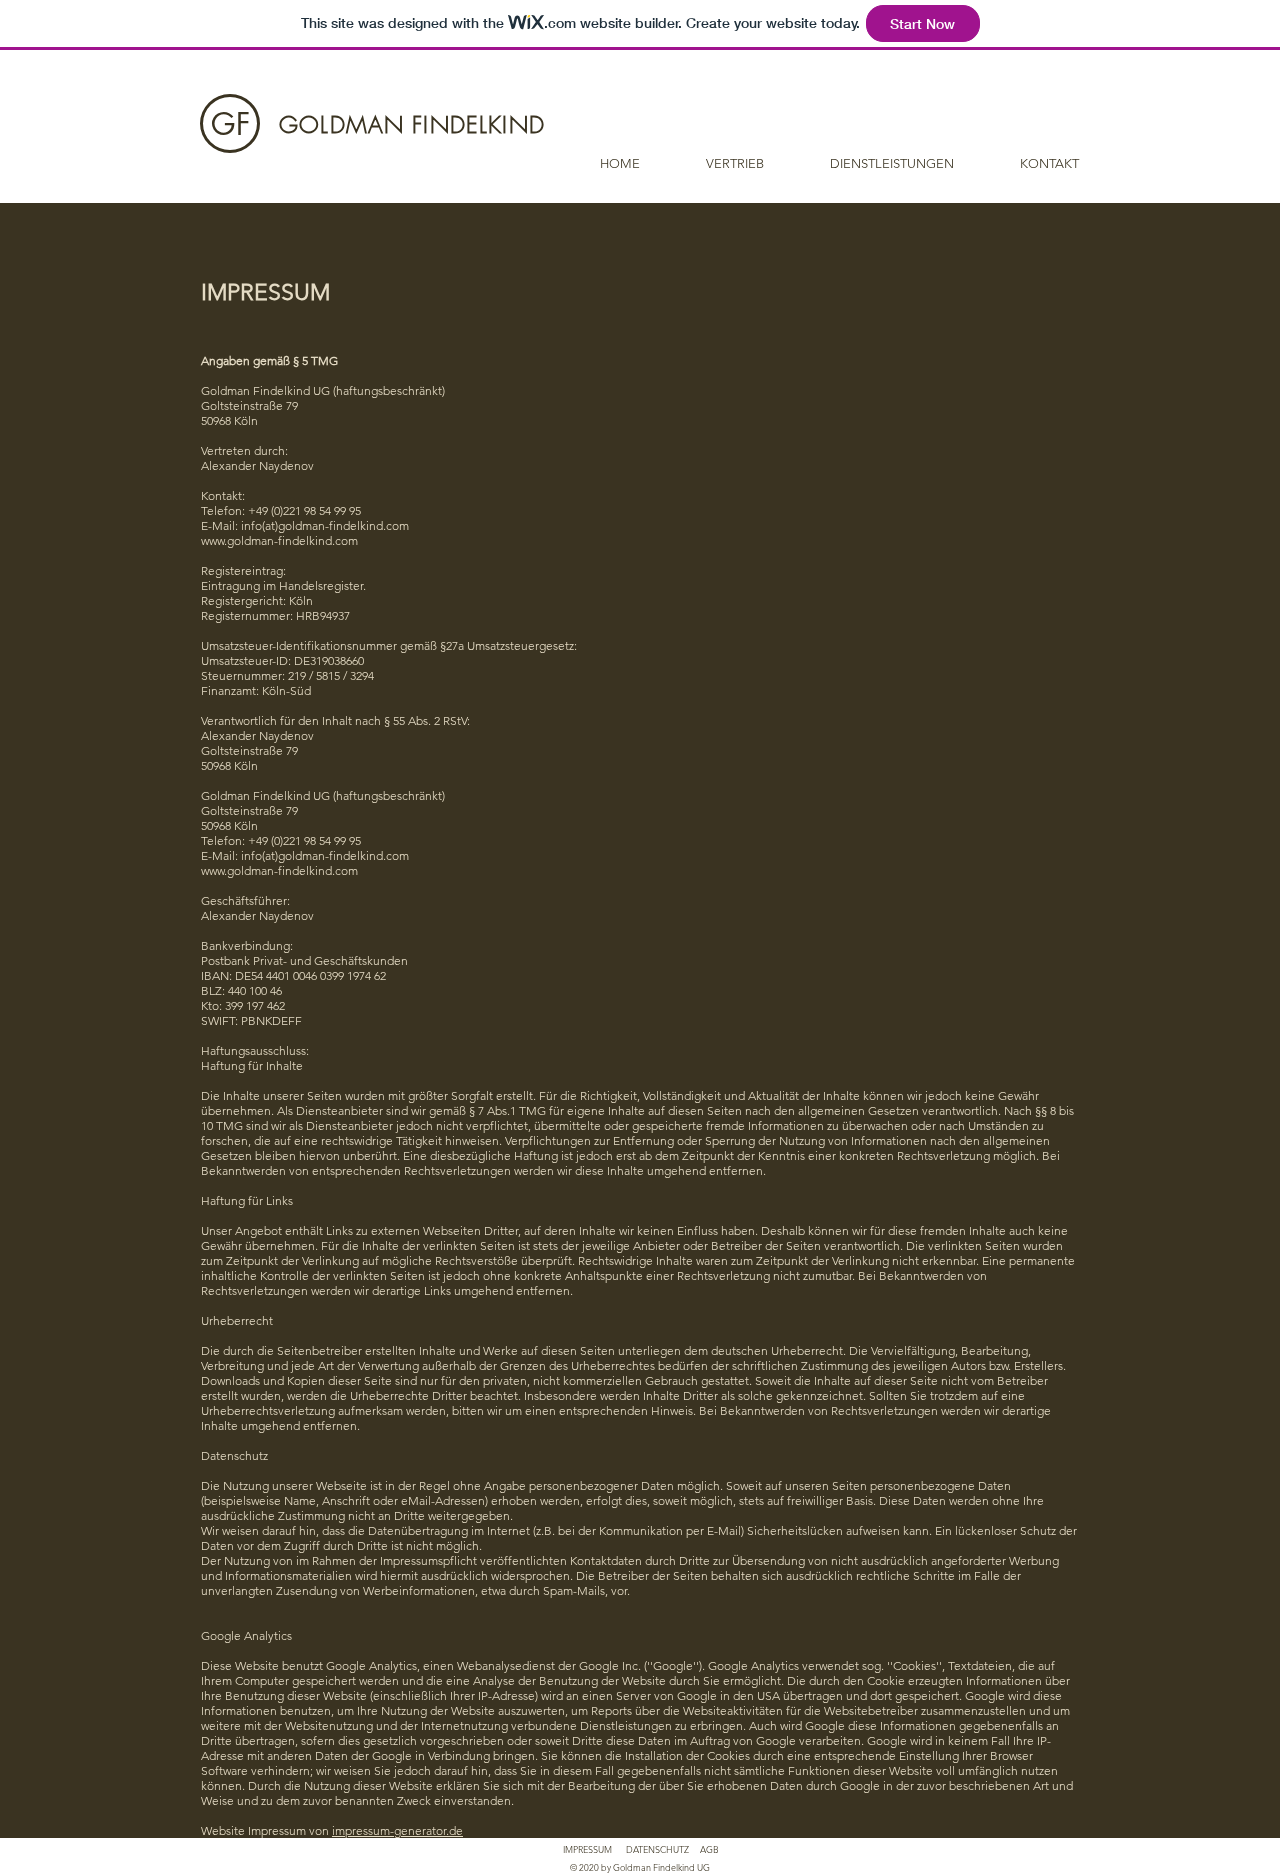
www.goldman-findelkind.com (279, 540)
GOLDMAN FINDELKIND (412, 124)
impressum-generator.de (397, 1830)
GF (230, 124)
